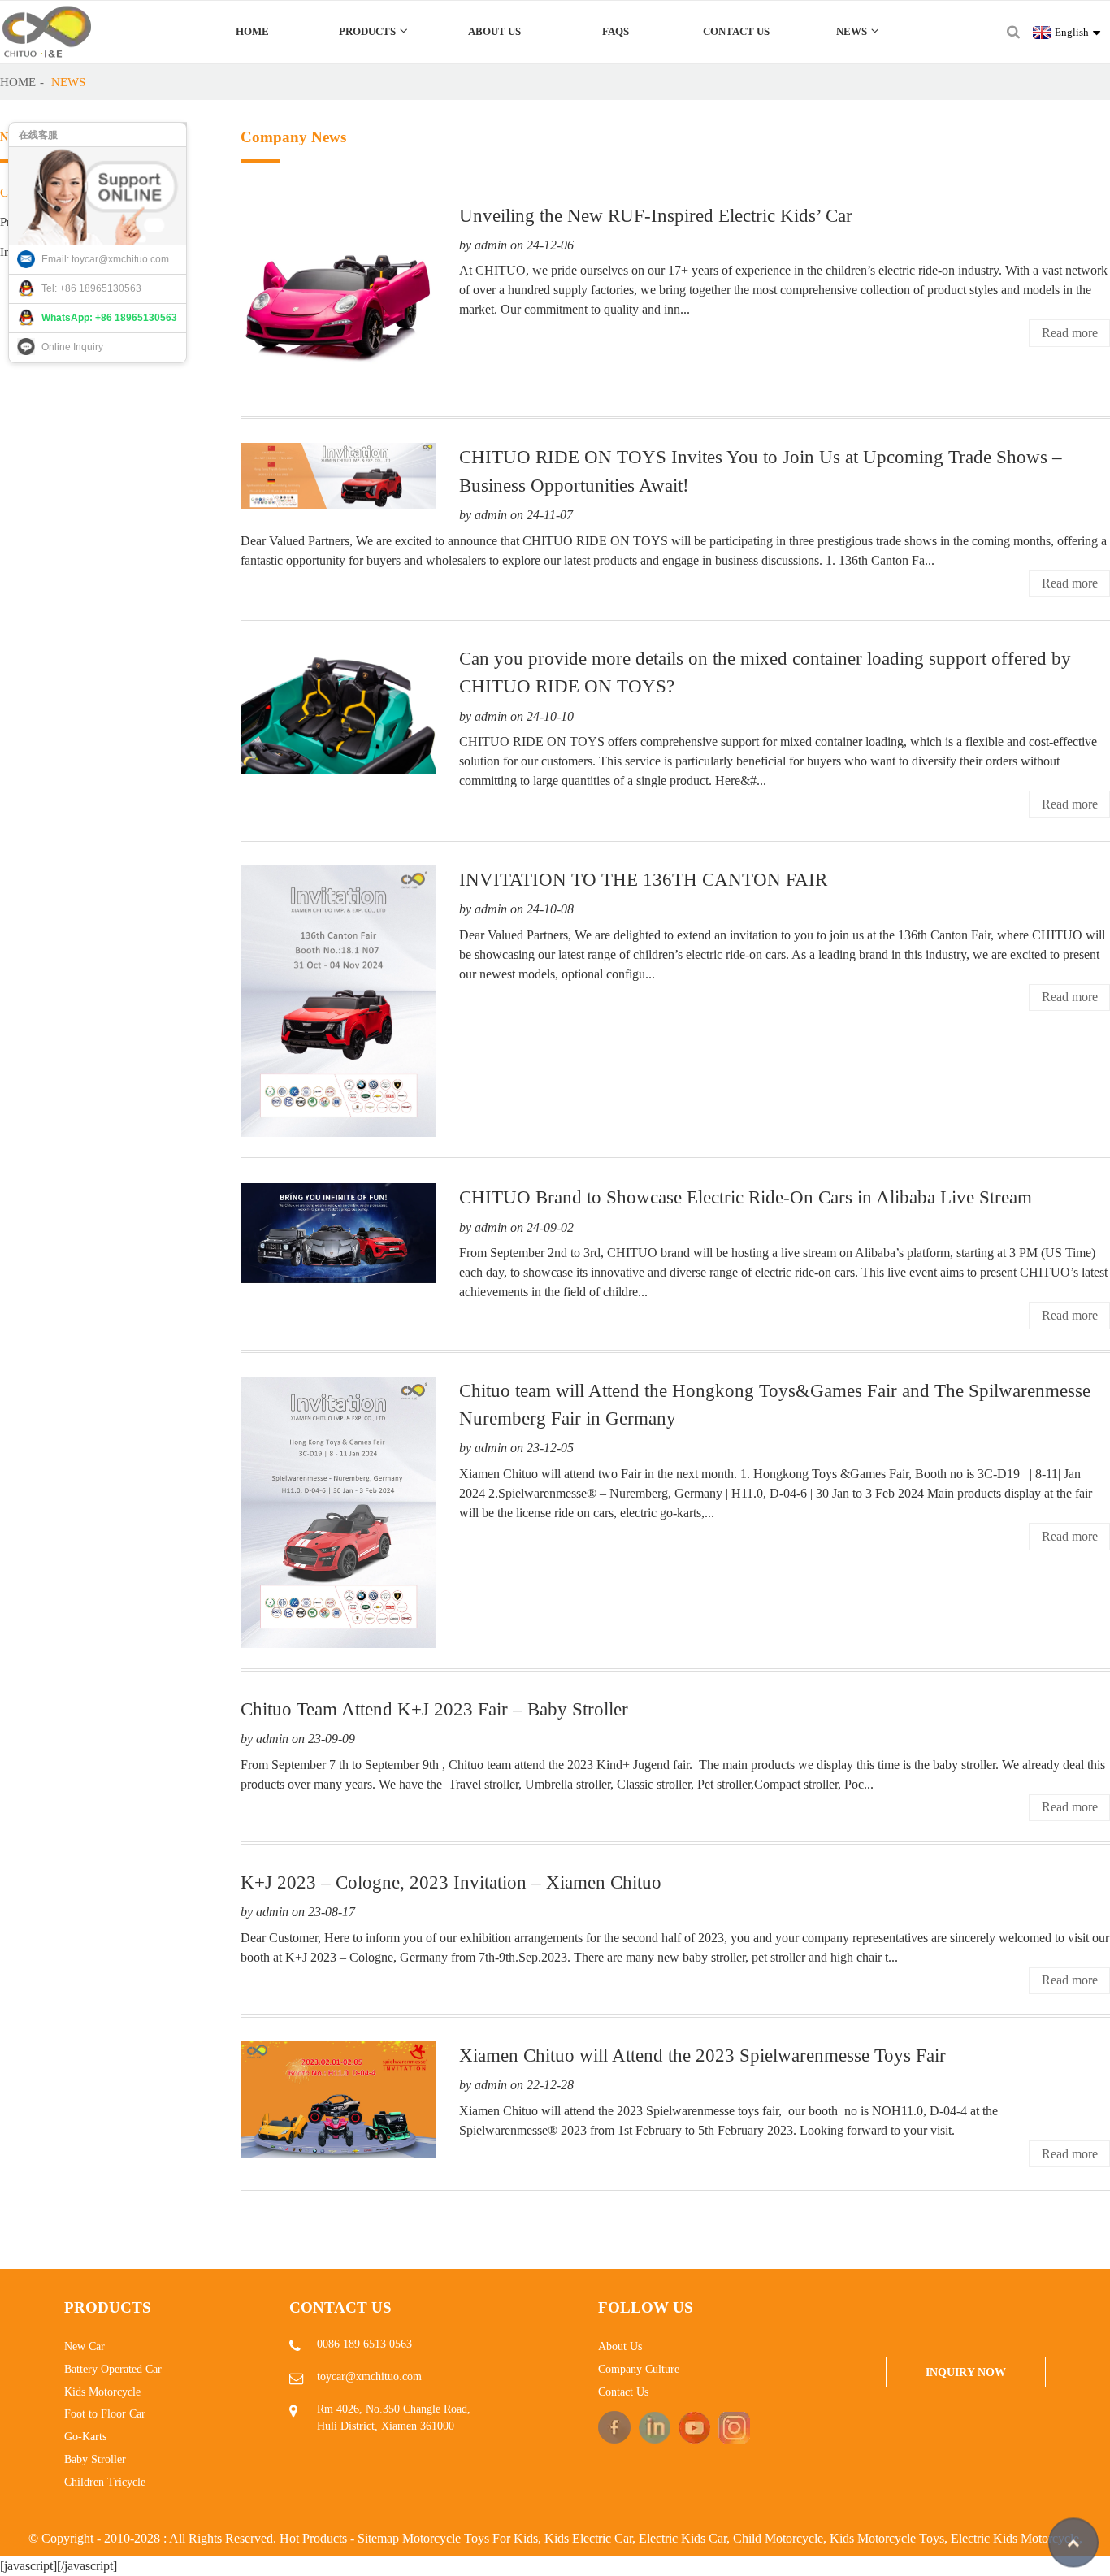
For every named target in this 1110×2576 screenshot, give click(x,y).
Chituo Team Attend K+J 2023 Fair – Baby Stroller (434, 1709)
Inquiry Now (966, 2372)
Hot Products (313, 2538)
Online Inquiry (72, 347)
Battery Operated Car (113, 2369)
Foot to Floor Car (105, 2414)
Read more (1070, 333)
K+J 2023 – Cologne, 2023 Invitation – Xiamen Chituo (451, 1882)
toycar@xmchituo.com (369, 2377)
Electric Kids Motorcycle (1015, 2538)
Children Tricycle (105, 2482)
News (852, 31)
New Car (85, 2346)
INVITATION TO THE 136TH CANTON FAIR (643, 879)
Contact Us (736, 31)
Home (252, 31)
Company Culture (639, 2369)
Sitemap (378, 2538)
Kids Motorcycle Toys (887, 2538)
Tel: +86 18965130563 (91, 288)
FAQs (616, 31)
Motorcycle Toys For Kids (470, 2538)
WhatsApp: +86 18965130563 (109, 318)
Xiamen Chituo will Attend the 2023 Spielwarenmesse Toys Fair (702, 2055)
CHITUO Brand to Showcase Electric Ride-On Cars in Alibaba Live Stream (746, 1197)
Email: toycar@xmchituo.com (105, 259)
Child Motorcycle (778, 2538)
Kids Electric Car (588, 2538)
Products (367, 31)
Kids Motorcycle (102, 2392)
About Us (494, 31)
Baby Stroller (95, 2459)
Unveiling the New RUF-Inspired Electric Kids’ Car (656, 215)
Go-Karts (85, 2437)
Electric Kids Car (683, 2538)
